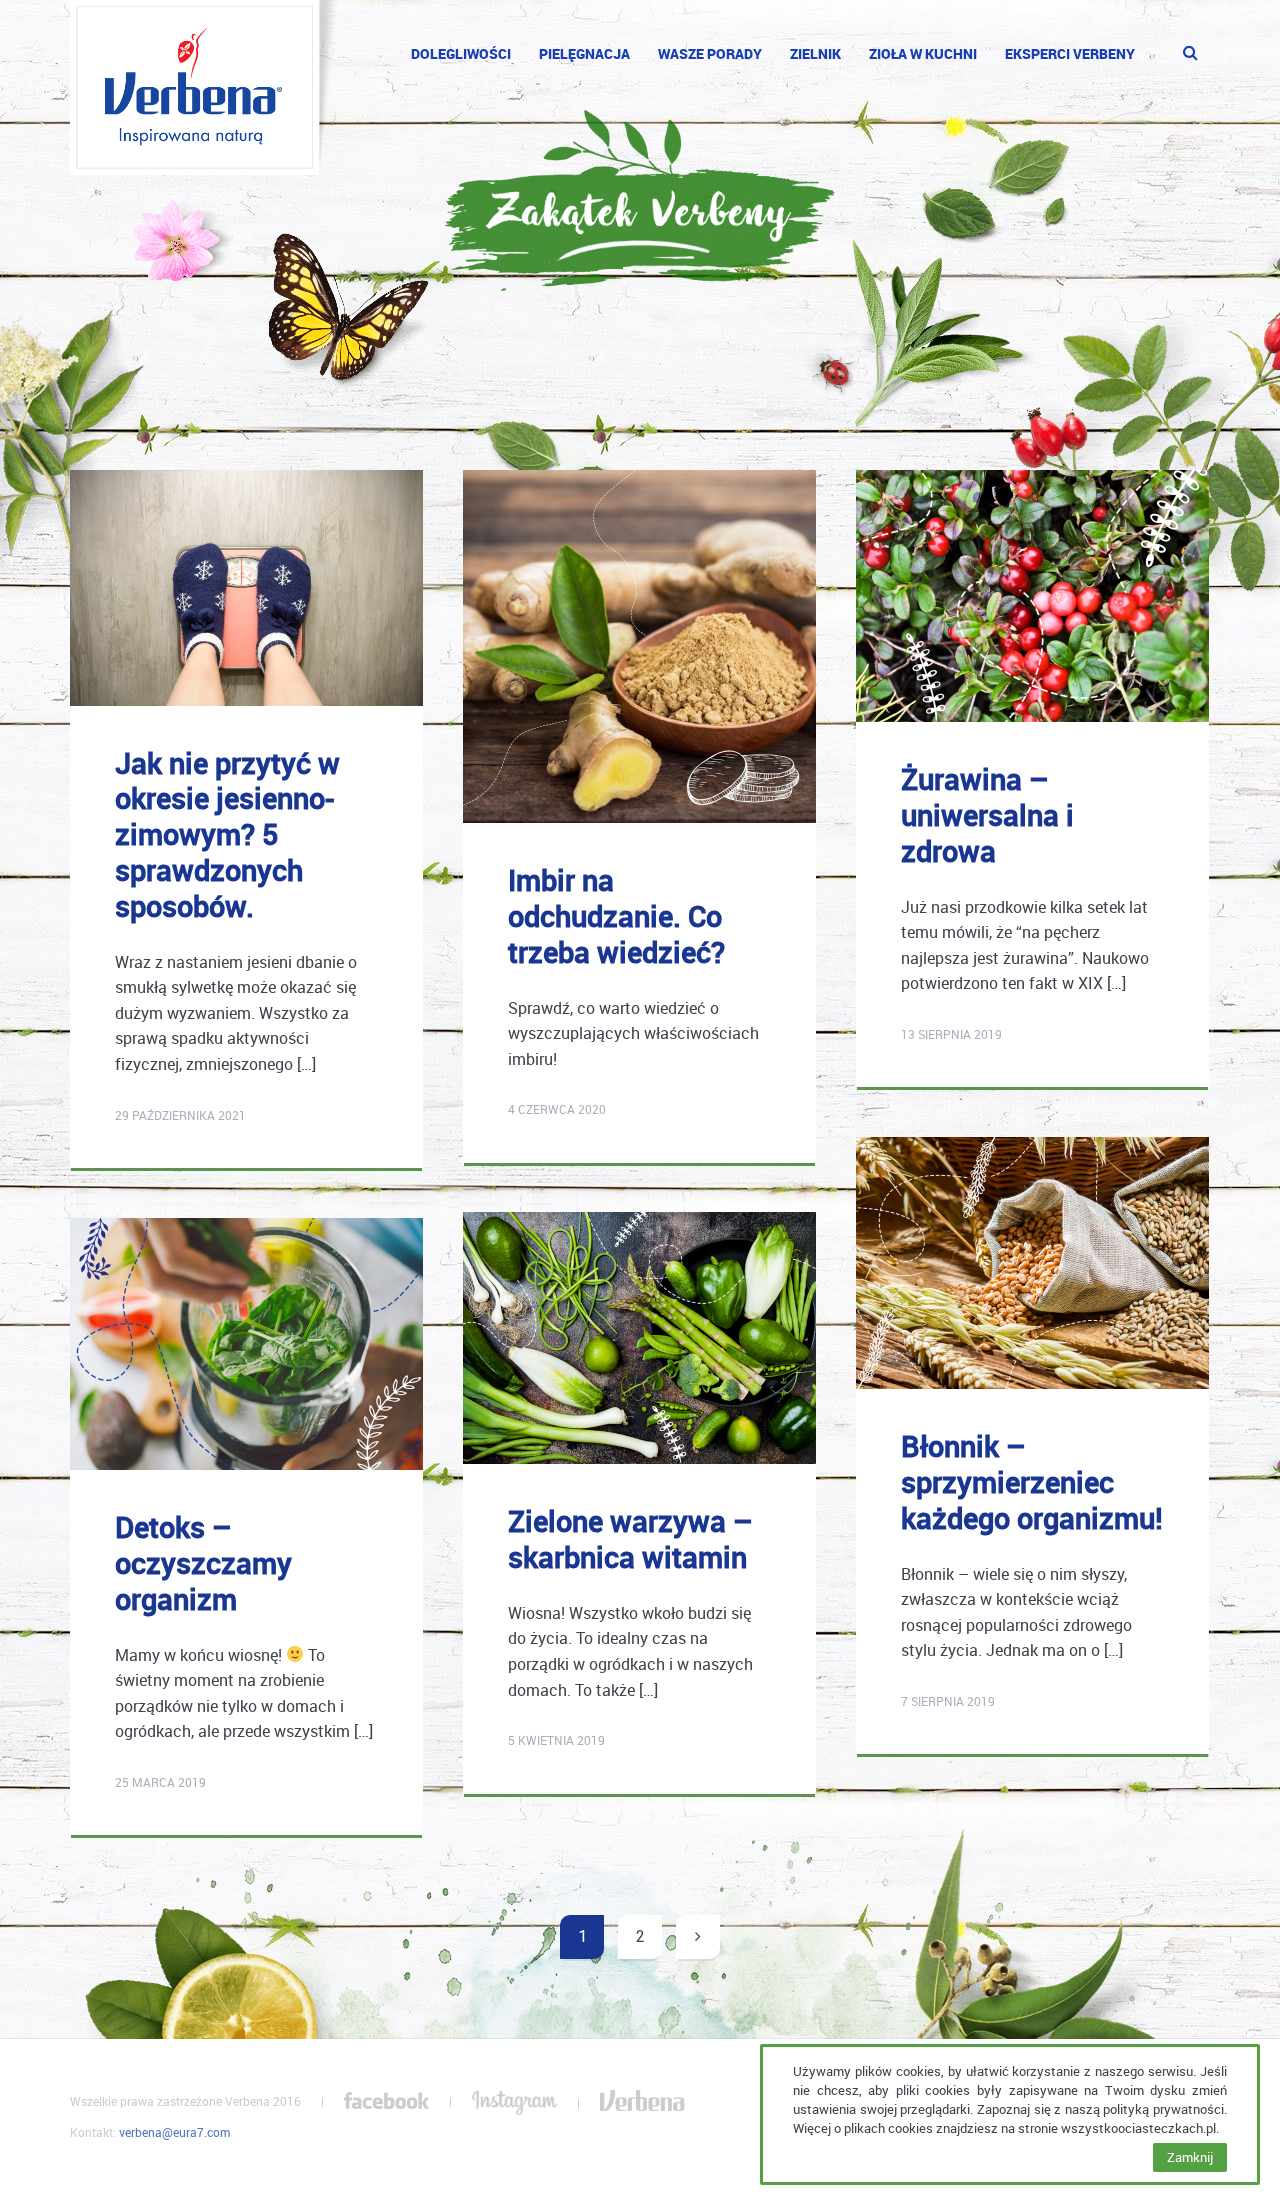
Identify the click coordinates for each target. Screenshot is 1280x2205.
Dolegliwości (461, 53)
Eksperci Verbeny (1070, 53)
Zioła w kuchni (923, 53)
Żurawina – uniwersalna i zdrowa (987, 814)
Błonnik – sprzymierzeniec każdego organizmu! (1032, 1481)
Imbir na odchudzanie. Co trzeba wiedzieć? (616, 915)
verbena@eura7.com (174, 2132)
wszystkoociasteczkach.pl (1138, 2128)
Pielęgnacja (584, 53)
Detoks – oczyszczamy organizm (203, 1562)
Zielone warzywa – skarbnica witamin (630, 1538)
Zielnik (815, 53)
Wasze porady (710, 53)
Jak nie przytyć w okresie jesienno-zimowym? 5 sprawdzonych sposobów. (227, 834)
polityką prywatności (1163, 2109)
